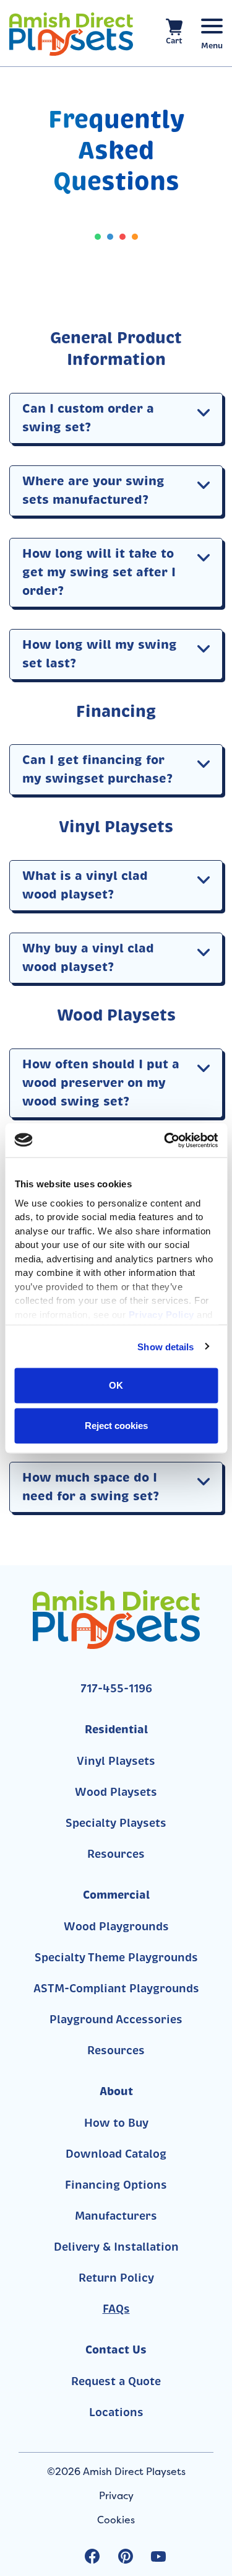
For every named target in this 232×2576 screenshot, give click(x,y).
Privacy (116, 2495)
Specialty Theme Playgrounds (116, 1958)
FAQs (116, 2309)
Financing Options (116, 2185)
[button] (204, 412)
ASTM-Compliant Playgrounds (116, 1989)
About (116, 2091)
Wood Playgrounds (116, 1927)
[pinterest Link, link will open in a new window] (126, 2556)
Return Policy (116, 2278)
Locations (116, 2412)
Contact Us (116, 2350)
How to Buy (116, 2123)
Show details (165, 1346)
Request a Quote (116, 2381)
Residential (116, 1729)
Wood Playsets (116, 1792)
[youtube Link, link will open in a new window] (158, 2556)
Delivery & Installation (116, 2247)
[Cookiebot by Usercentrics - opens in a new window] (165, 1140)
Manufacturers (116, 2216)
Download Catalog (116, 2154)
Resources (116, 1854)
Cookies (116, 2520)
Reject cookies (116, 1425)
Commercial (116, 1895)
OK (116, 1385)
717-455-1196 (116, 1689)
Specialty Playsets (116, 1823)
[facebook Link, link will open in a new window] (92, 2556)
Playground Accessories (116, 2020)
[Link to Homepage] (71, 34)
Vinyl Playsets (116, 1761)
